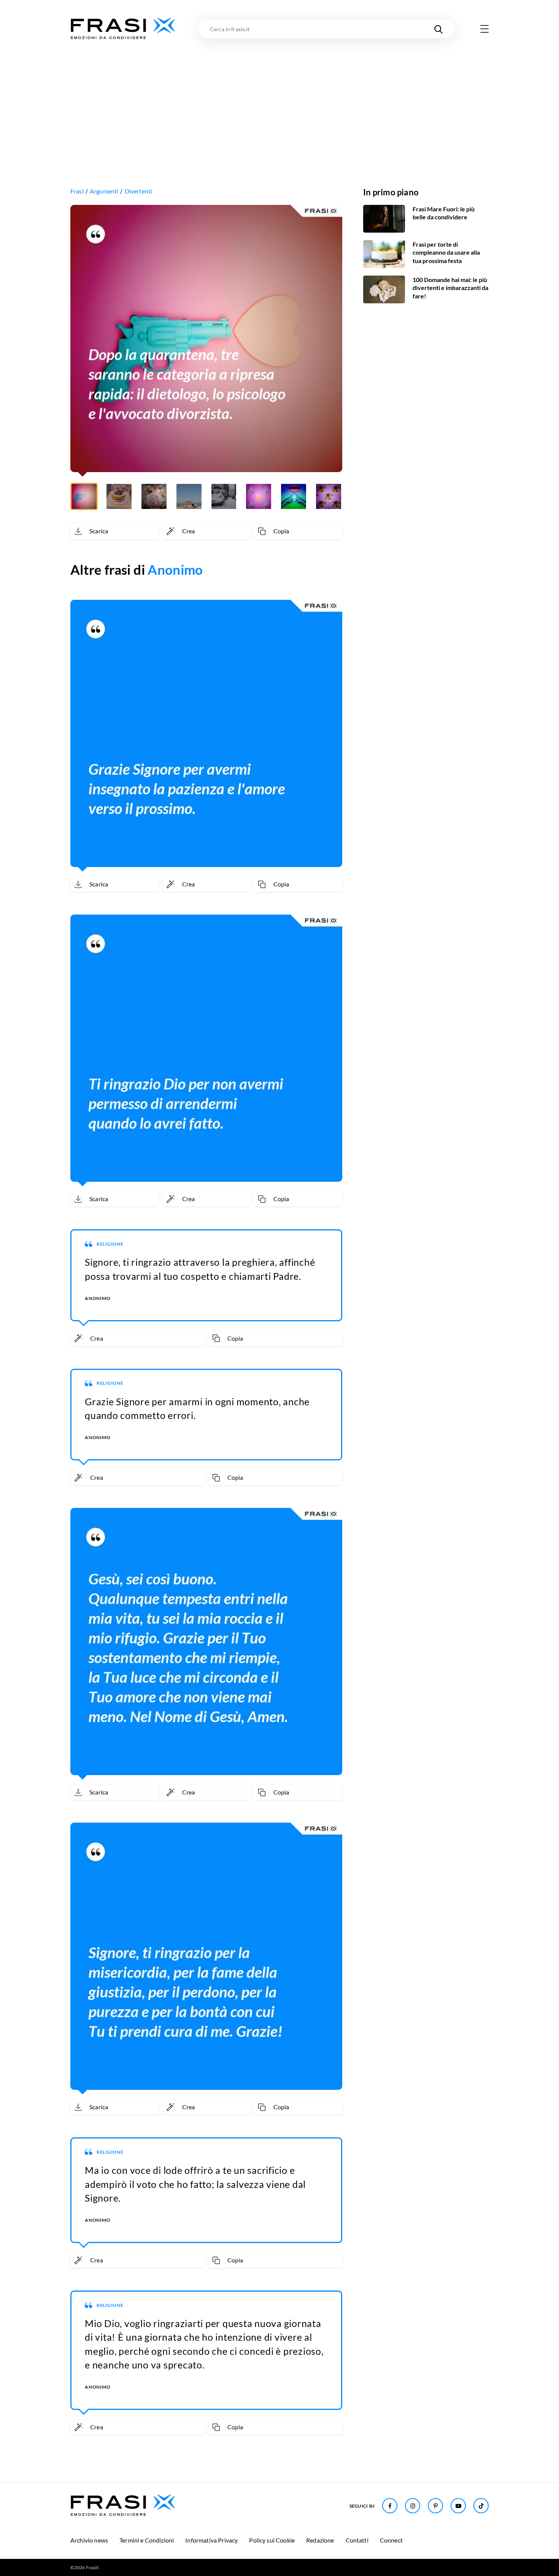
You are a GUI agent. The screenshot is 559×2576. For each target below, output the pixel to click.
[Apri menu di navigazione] (484, 29)
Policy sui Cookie (272, 2540)
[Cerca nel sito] (438, 29)
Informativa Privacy (211, 2540)
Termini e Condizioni (147, 2540)
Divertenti (139, 191)
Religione (110, 1244)
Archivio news (89, 2540)
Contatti (357, 2540)
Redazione (320, 2540)
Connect (391, 2540)
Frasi (77, 191)
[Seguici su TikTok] (481, 2506)
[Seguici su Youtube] (458, 2506)
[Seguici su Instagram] (413, 2506)
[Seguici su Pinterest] (435, 2506)
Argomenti (104, 191)
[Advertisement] (279, 98)
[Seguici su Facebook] (390, 2506)
